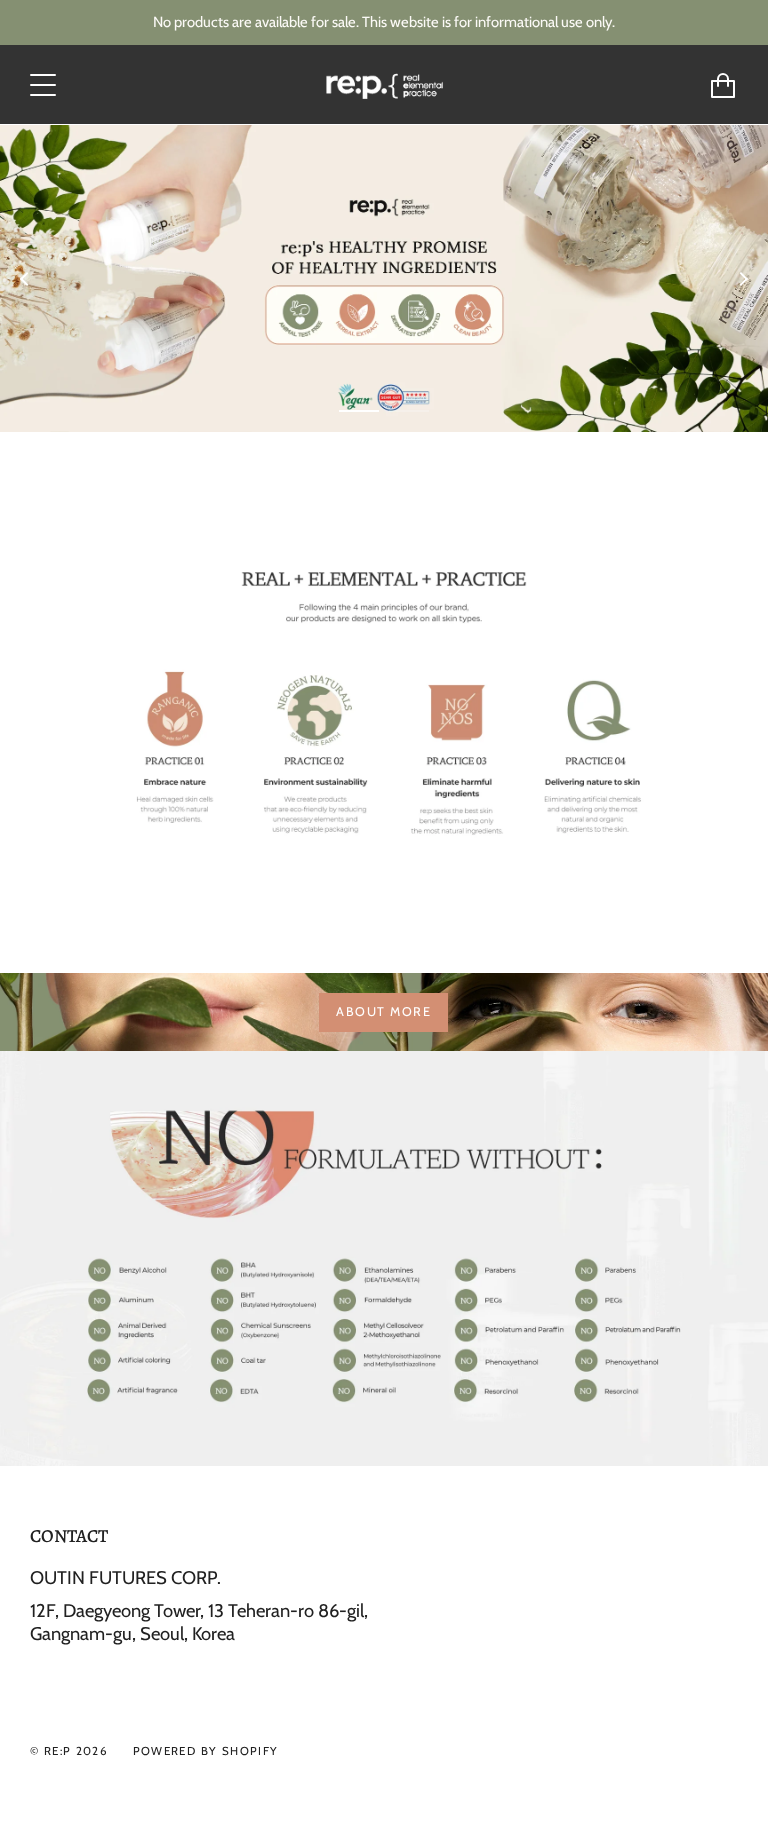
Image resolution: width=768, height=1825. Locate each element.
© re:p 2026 (69, 1751)
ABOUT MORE (383, 1011)
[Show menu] (45, 85)
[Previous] (25, 279)
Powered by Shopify (206, 1751)
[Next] (743, 279)
